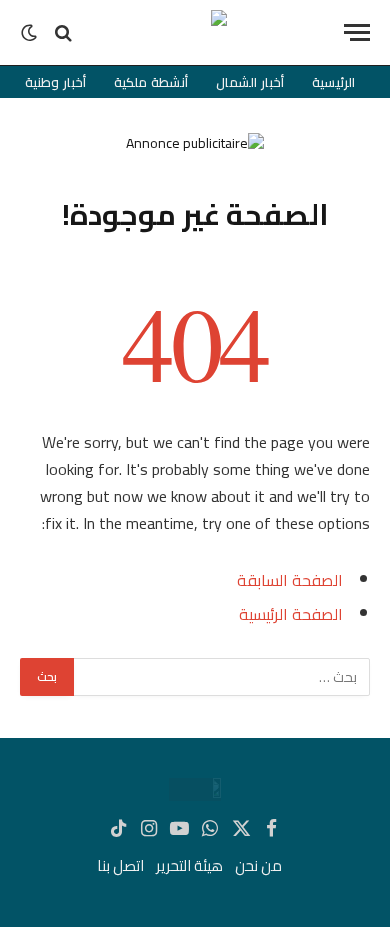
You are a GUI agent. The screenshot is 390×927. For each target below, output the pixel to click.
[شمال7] (195, 32)
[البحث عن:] (221, 677)
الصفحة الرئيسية (291, 614)
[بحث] (63, 32)
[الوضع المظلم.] (31, 33)
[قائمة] (357, 32)
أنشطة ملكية (151, 82)
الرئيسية (333, 82)
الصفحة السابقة (290, 580)
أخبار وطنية (55, 82)
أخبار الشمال (250, 82)
